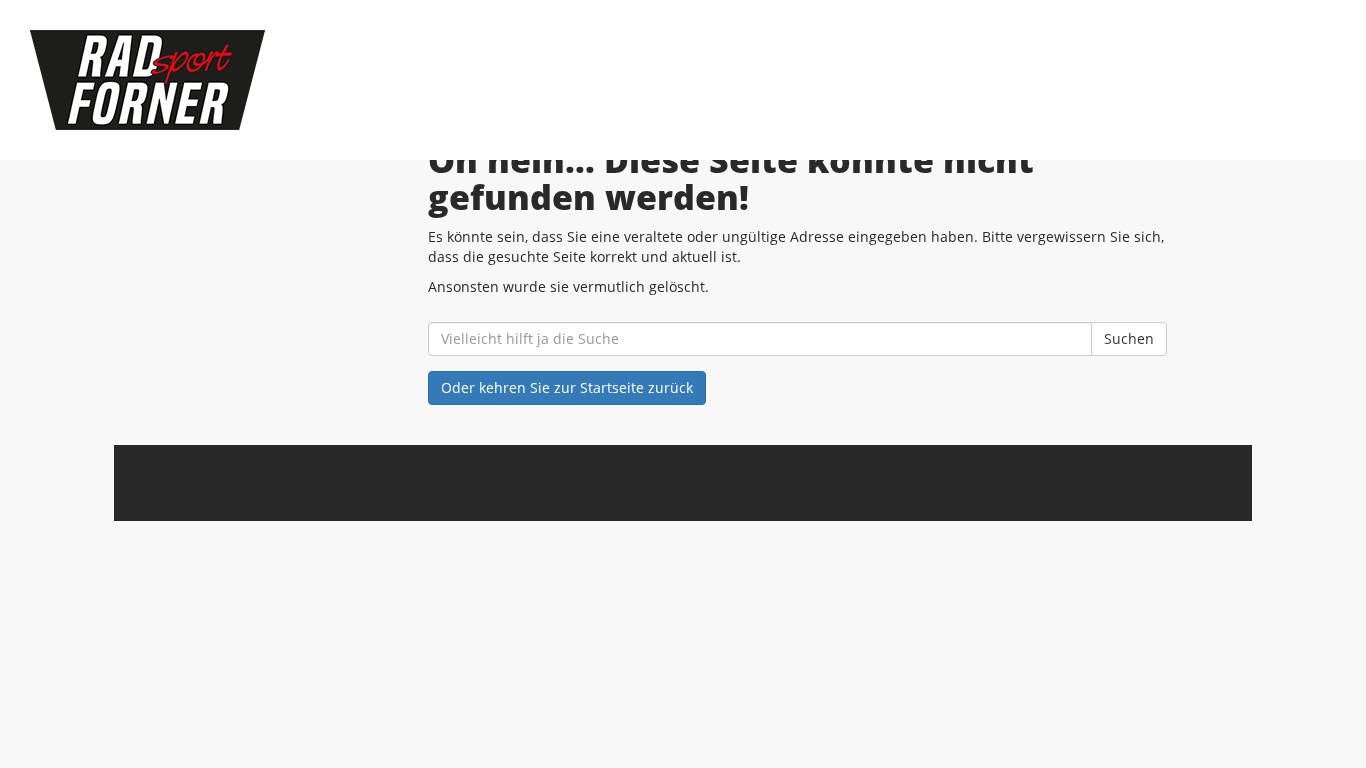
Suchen (1129, 338)
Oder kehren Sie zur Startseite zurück (567, 387)
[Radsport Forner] (293, 80)
